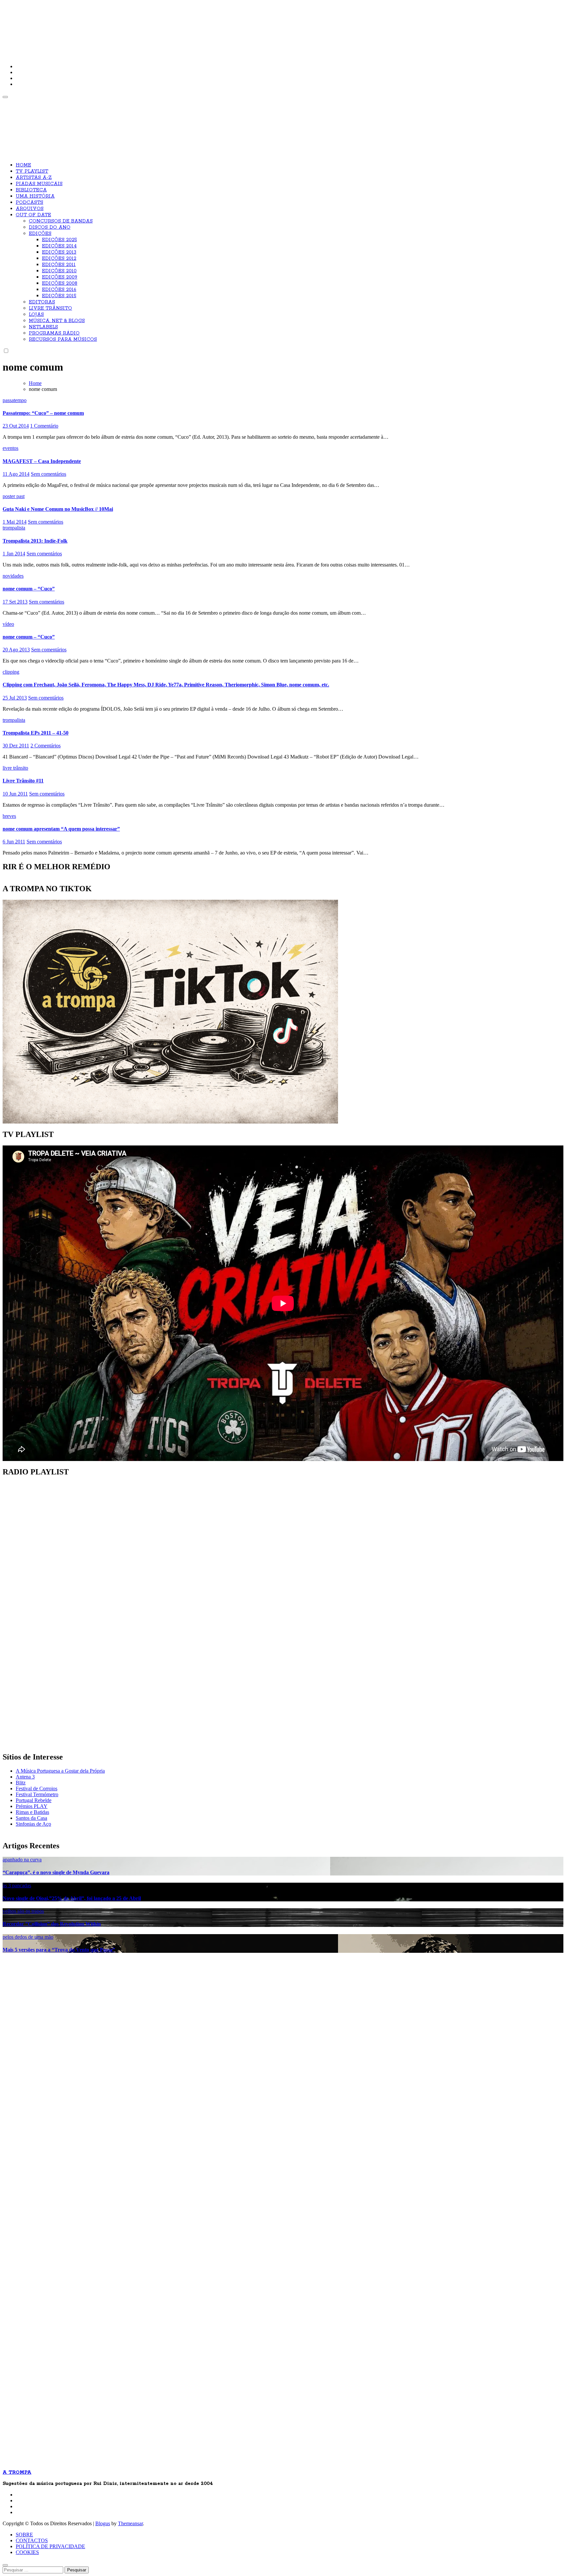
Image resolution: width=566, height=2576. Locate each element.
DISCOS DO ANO (50, 227)
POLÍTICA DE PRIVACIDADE (50, 2546)
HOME (23, 165)
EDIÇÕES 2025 (59, 240)
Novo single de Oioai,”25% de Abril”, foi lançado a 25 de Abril (72, 1898)
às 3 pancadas (17, 1885)
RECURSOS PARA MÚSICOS (63, 339)
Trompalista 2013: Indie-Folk (35, 541)
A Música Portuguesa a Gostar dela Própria (60, 1771)
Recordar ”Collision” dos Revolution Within (52, 1924)
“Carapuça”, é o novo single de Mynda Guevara (56, 1872)
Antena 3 (25, 1777)
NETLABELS (43, 327)
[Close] (5, 2565)
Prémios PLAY (32, 1806)
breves (9, 816)
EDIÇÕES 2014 (59, 246)
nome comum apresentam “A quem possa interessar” (61, 829)
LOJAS (36, 315)
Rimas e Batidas (32, 1812)
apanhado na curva (22, 1860)
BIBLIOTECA (31, 190)
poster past (14, 496)
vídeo (8, 624)
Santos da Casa (31, 1818)
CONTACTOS (32, 2540)
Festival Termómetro (37, 1794)
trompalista (14, 528)
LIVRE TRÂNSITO (50, 308)
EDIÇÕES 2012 (59, 259)
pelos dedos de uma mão (28, 1937)
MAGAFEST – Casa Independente (42, 461)
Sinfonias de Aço (33, 1824)
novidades (13, 576)
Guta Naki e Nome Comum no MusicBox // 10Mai (58, 509)
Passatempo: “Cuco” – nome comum (43, 413)
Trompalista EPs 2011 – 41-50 (36, 733)
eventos (10, 448)
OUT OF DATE (33, 215)
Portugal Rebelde (34, 1800)
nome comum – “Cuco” (29, 589)
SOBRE (24, 2535)
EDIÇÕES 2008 (60, 283)
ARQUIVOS (30, 209)
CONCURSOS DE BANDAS (61, 221)
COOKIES (27, 2552)
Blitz (21, 1783)
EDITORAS (42, 302)
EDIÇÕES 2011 (59, 265)
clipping (11, 672)
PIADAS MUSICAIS (39, 184)
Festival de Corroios (37, 1788)
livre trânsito (15, 768)
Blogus (103, 2523)
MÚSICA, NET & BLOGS (57, 321)
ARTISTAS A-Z (34, 178)
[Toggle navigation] (5, 97)
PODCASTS (29, 202)
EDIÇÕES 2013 (59, 252)
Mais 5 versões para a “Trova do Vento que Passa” (59, 1950)
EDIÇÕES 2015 (59, 296)
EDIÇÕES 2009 (60, 277)
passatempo (15, 400)
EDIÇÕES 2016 (59, 290)
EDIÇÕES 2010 (59, 271)
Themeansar (130, 2523)
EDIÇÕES (40, 234)
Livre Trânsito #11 (23, 781)
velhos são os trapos (23, 1911)
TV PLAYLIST (32, 171)
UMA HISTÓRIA (35, 196)
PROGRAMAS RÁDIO (54, 333)
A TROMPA (96, 26)
